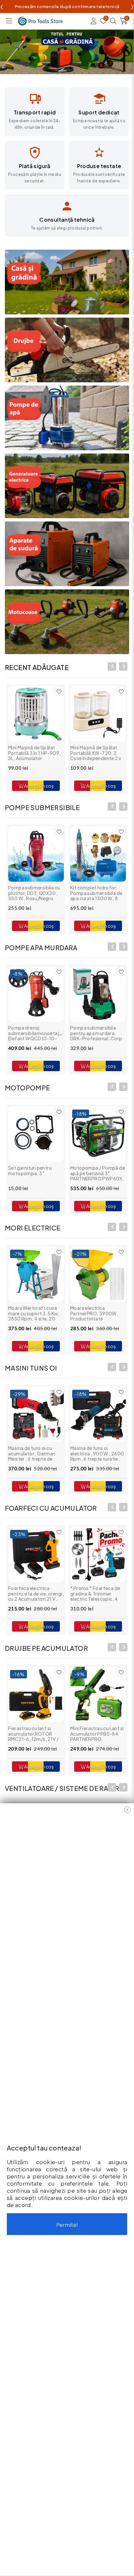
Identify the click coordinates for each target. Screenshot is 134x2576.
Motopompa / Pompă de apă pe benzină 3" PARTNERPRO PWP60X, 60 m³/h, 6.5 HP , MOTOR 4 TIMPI (98, 1178)
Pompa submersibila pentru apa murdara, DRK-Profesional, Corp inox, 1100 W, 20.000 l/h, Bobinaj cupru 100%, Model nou (98, 1041)
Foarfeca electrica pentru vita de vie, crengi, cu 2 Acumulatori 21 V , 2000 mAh (36, 1596)
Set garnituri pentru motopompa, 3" (30, 1170)
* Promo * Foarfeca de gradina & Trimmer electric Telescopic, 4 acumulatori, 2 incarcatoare (95, 1599)
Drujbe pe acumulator (46, 1648)
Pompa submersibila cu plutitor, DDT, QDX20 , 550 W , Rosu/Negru (34, 893)
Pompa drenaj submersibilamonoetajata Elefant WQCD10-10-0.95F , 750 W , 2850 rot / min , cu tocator (37, 1038)
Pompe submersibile (42, 807)
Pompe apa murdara (41, 947)
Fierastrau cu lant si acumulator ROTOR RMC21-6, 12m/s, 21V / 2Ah (33, 1736)
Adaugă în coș (39, 786)
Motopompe (27, 1088)
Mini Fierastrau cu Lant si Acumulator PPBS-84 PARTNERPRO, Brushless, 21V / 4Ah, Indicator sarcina (97, 1739)
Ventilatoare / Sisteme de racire (64, 1788)
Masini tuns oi (31, 1368)
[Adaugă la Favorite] (59, 831)
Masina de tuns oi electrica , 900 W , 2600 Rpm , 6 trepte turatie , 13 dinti (97, 1456)
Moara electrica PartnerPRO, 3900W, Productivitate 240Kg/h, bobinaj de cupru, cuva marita (94, 1319)
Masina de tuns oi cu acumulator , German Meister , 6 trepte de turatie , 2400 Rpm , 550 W (36, 1459)
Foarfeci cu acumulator (51, 1508)
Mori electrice (33, 1228)
